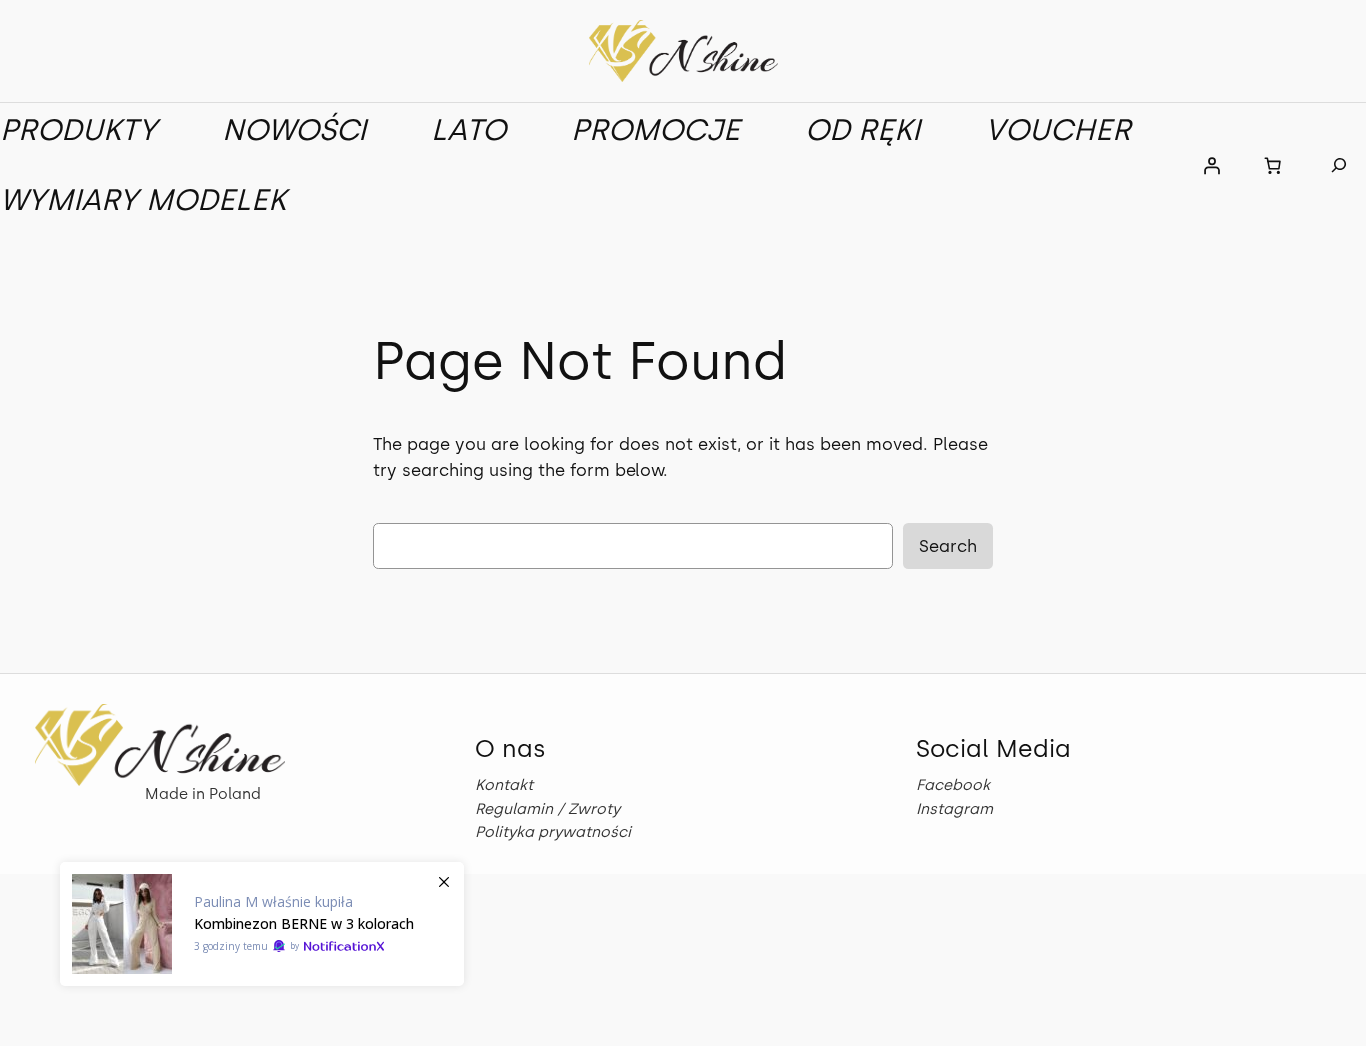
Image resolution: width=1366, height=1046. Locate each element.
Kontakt (504, 785)
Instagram (954, 809)
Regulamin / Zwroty (547, 809)
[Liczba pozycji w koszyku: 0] (1273, 165)
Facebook (953, 785)
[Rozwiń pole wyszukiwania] (1339, 165)
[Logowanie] (1212, 165)
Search (948, 546)
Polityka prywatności (553, 832)
